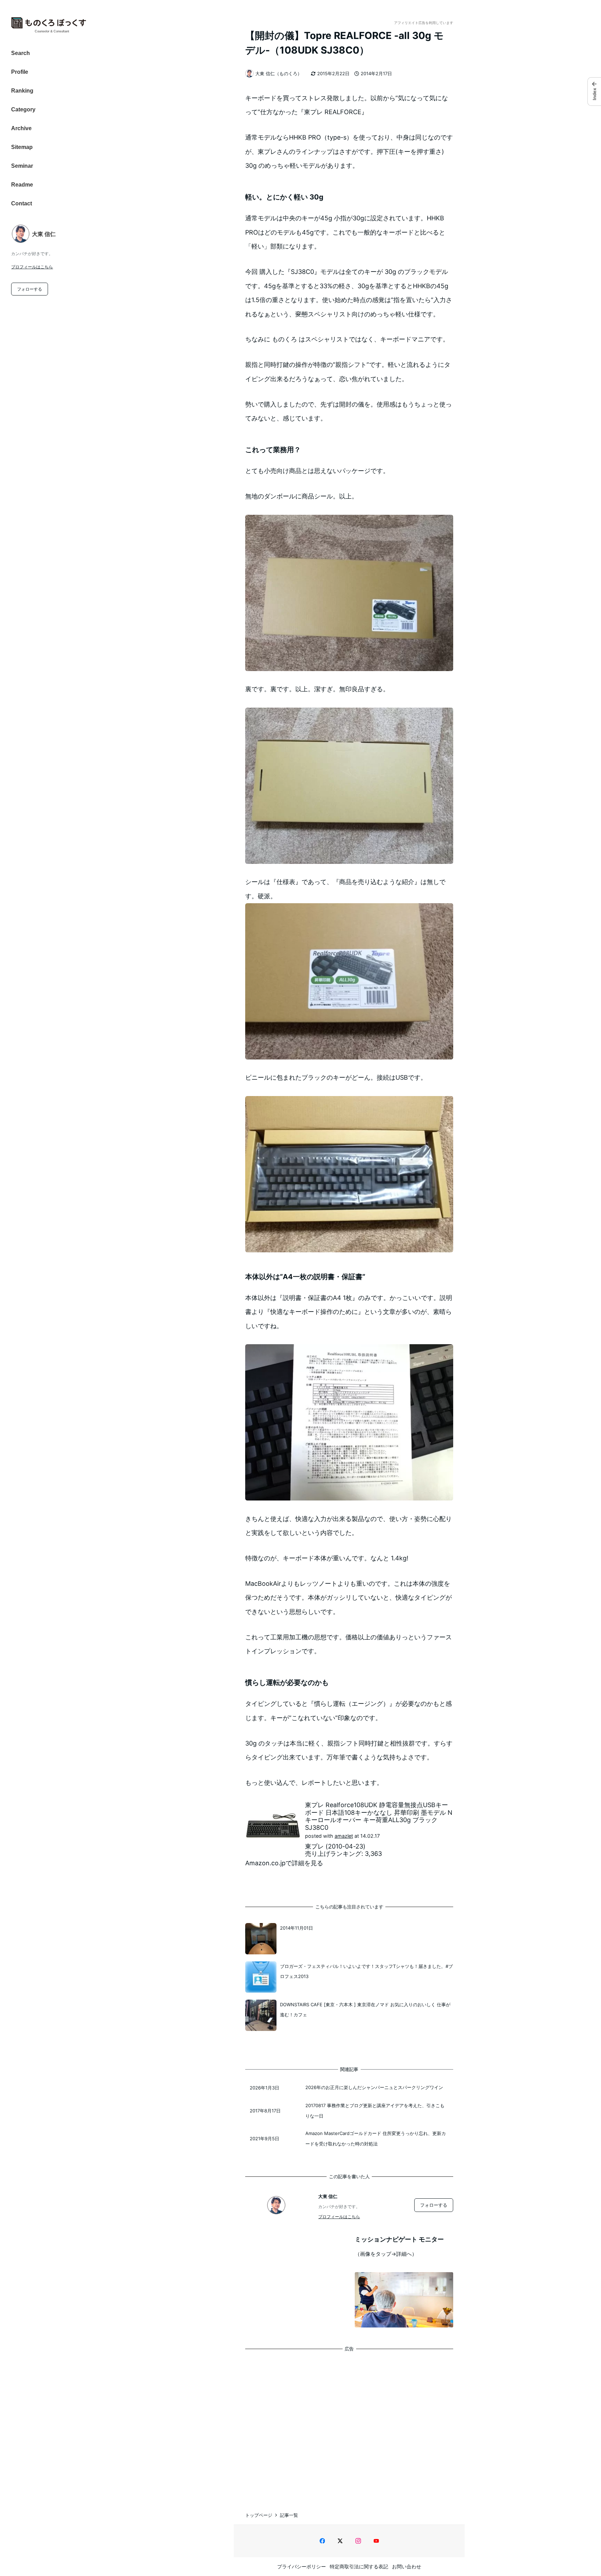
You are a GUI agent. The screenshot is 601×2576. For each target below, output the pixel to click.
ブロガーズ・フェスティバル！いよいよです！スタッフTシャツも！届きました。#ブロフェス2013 (366, 1971)
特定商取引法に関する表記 (359, 2566)
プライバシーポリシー (302, 2566)
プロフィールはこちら (32, 267)
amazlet (344, 1836)
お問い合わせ (407, 2566)
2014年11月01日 (297, 1928)
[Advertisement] (349, 2424)
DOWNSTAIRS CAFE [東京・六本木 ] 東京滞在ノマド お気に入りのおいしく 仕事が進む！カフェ (365, 2010)
